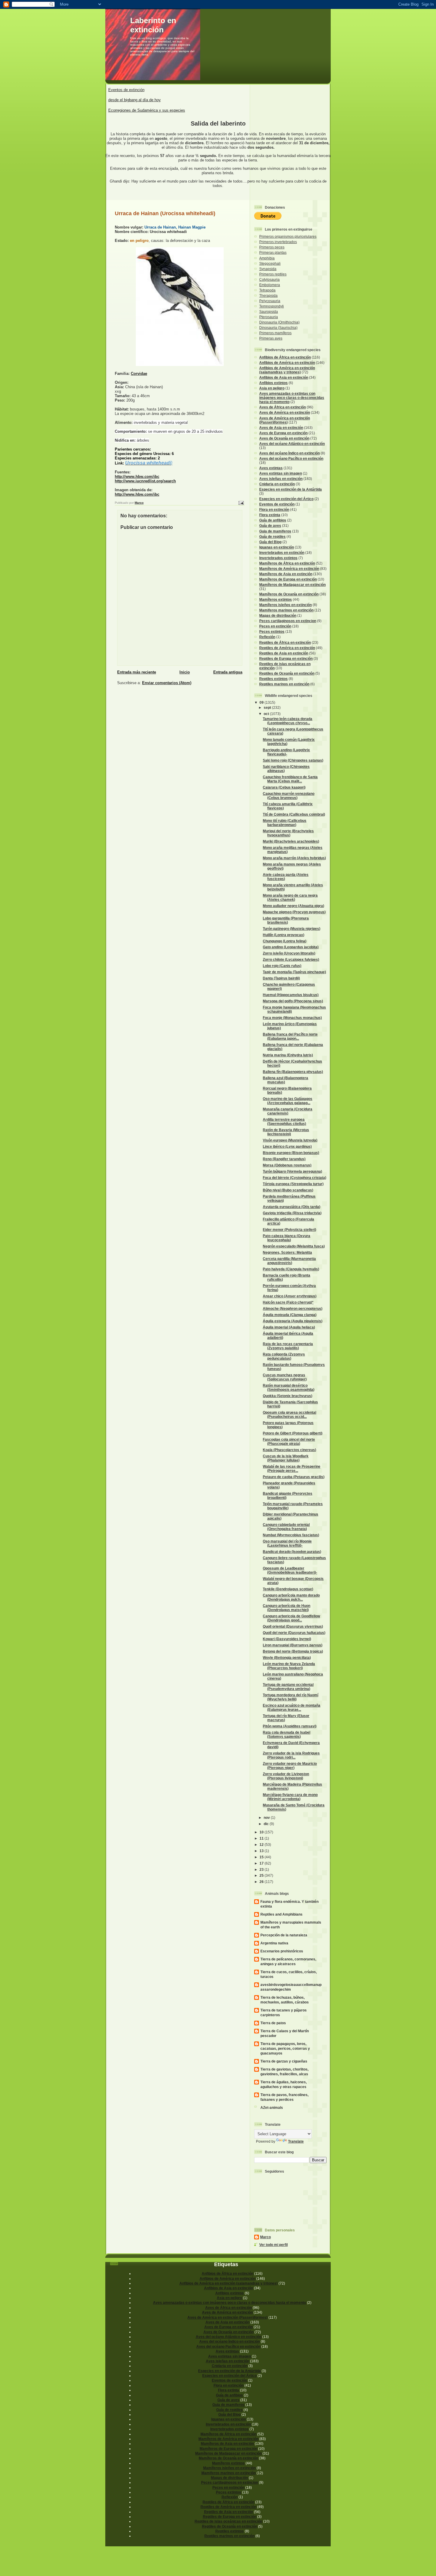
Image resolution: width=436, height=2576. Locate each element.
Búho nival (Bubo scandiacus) (288, 1190)
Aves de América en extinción (285, 412)
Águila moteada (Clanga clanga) (290, 1315)
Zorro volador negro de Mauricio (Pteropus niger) (290, 1766)
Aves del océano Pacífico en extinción (291, 458)
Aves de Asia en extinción (281, 428)
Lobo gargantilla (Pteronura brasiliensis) (286, 920)
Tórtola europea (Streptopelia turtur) (293, 1184)
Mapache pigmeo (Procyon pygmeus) (294, 912)
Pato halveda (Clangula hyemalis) (291, 1269)
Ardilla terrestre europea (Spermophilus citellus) (284, 1121)
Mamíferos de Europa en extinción (288, 579)
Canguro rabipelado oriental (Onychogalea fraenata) (286, 1527)
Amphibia (267, 258)
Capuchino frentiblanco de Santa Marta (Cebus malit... (290, 779)
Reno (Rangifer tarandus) (284, 1159)
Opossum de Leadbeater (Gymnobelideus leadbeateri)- (290, 1570)
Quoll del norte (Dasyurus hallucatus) (294, 1633)
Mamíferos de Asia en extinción (286, 574)
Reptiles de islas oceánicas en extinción (228, 2521)
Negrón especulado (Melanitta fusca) (294, 1246)
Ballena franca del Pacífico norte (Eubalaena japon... (290, 1036)
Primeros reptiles (273, 274)
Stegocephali (270, 263)
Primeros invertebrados (278, 242)
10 (262, 1832)
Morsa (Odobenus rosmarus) (287, 1165)
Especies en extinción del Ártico (286, 499)
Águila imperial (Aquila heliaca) (289, 1327)
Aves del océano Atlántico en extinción (292, 444)
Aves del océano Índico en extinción (289, 453)
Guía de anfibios (273, 520)
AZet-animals (272, 2107)
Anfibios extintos (273, 383)
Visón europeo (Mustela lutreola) (290, 1140)
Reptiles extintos (273, 679)
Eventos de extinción (126, 90)
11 (262, 1838)
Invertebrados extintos (278, 558)
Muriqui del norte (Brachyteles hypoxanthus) (288, 833)
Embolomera (270, 285)
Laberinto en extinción (153, 25)
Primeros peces (272, 247)
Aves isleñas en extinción (281, 479)
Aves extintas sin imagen (281, 473)
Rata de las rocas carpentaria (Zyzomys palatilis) (288, 1346)
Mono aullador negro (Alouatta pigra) (293, 906)
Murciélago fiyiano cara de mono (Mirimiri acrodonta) (290, 1797)
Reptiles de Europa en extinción (286, 658)
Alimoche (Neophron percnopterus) (293, 1308)
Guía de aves (270, 525)
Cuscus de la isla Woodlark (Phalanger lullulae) (286, 1458)
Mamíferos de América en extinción (289, 569)
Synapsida (268, 269)
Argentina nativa (274, 1943)
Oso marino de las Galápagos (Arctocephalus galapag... (288, 1101)
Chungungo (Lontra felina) (285, 941)
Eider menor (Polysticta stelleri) (289, 1230)
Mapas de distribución (278, 615)
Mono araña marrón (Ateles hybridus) (294, 858)
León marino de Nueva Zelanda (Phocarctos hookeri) (289, 1666)
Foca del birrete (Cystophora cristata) (295, 1178)
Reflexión (267, 637)
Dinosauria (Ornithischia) (279, 322)
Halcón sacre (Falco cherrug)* (288, 1302)
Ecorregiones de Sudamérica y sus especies (147, 110)
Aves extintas (271, 468)
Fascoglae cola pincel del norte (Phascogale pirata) (289, 1441)
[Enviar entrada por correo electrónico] (241, 503)
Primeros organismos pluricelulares (288, 236)
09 (262, 702)
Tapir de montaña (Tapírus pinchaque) (294, 972)
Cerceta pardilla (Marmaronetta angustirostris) (289, 1261)
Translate (296, 2141)
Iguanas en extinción (277, 547)
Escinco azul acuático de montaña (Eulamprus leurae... (292, 1707)
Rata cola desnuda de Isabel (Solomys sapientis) (287, 1734)
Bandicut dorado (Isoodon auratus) (292, 1552)
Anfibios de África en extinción (285, 357)
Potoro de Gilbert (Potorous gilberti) (293, 1433)
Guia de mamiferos (275, 531)
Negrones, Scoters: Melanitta (287, 1252)
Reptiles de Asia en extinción (284, 653)
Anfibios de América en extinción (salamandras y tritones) (287, 370)
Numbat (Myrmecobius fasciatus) (291, 1535)
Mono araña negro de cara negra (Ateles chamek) (290, 897)
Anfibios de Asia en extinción (284, 377)
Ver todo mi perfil (273, 2245)
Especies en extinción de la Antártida (291, 489)
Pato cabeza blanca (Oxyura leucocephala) (287, 1238)
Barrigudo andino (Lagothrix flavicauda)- (286, 752)
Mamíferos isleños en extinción (285, 605)
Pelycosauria (270, 301)
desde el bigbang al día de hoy (135, 100)
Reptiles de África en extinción (285, 642)
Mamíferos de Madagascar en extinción (292, 585)
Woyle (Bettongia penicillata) (287, 1658)
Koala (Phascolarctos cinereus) (289, 1450)
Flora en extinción (274, 509)
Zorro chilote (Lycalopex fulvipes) (291, 959)
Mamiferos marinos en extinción (286, 610)
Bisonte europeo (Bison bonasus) (291, 1153)
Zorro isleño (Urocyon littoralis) (289, 953)
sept (268, 707)
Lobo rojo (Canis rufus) (282, 966)
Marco (265, 2237)
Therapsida (268, 295)
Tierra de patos (273, 2023)
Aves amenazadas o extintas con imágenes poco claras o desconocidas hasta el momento (292, 398)
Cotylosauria (269, 279)
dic (267, 1824)
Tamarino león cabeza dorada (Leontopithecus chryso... (288, 721)
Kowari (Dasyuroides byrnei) (287, 1639)
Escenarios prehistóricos (282, 1951)
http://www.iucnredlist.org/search (145, 481)
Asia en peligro (272, 388)
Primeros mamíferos (275, 333)
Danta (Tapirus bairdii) (281, 978)
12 (262, 1845)
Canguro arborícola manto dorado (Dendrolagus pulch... (291, 1597)
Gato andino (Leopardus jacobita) (291, 947)
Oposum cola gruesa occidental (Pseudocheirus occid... (289, 1414)
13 (262, 1851)
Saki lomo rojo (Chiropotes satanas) (293, 760)
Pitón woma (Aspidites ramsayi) (290, 1726)
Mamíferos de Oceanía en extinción (289, 594)
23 (262, 1869)
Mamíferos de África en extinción (287, 563)
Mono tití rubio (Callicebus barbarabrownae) (285, 823)
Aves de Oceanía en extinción (284, 438)
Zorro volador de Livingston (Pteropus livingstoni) (286, 1776)
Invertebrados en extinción (282, 553)
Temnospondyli (272, 306)
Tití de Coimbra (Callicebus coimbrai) (294, 814)
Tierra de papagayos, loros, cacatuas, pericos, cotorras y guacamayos (285, 2048)
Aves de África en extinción (283, 407)
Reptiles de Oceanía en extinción (287, 673)
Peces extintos (272, 631)
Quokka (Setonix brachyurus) (288, 1396)
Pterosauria (269, 317)
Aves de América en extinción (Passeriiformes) (285, 420)
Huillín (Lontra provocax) (284, 935)
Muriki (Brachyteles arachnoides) (291, 841)
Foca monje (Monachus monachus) (292, 1018)
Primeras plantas (273, 252)
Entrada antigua (228, 672)
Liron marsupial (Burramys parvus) (293, 1645)
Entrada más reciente (137, 672)
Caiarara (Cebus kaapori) (284, 787)
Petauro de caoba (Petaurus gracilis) (294, 1477)
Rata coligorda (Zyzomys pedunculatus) (284, 1356)
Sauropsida (269, 312)
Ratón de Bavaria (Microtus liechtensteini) (286, 1132)
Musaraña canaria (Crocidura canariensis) (288, 1111)
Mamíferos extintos (276, 599)
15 (262, 1857)
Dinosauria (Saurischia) (278, 328)
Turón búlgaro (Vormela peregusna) (292, 1171)
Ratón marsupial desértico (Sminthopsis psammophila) (289, 1387)
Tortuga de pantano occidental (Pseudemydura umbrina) (288, 1687)
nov (267, 1818)
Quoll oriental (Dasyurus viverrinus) (293, 1626)
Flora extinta (270, 515)
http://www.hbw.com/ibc (137, 477)
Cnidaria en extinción (277, 484)
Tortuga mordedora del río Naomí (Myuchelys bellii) (291, 1697)
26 (262, 1882)
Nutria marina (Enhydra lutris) (288, 1055)
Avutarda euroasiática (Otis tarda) (292, 1207)
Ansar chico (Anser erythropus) (290, 1296)
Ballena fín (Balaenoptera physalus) (293, 1072)
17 (262, 1863)
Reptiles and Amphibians (281, 1914)
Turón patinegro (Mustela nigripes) (292, 929)
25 (262, 1875)
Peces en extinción (275, 626)
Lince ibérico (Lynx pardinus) (287, 1146)
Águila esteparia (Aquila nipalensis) (293, 1321)
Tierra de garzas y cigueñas (284, 2061)
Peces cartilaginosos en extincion (288, 621)
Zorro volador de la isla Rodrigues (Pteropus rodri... (291, 1755)
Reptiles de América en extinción (287, 648)
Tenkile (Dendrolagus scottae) (288, 1589)
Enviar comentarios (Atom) (167, 683)
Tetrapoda (267, 290)
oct (267, 714)
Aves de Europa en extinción (283, 433)
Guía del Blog (270, 542)
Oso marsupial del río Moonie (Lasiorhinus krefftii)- (287, 1543)
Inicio (185, 672)
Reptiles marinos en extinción (284, 684)
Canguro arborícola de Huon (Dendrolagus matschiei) (287, 1608)
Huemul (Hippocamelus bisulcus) (291, 995)
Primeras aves (271, 338)
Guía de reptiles (272, 536)
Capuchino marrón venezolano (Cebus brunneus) (289, 796)
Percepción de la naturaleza (284, 1935)
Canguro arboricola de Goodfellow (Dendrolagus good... (291, 1618)
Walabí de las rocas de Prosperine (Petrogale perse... (292, 1468)
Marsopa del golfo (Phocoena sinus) (293, 1001)
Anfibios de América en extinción (287, 363)
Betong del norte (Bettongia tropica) (293, 1651)
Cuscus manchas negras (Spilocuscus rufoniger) (285, 1377)
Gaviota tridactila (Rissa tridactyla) (292, 1213)
